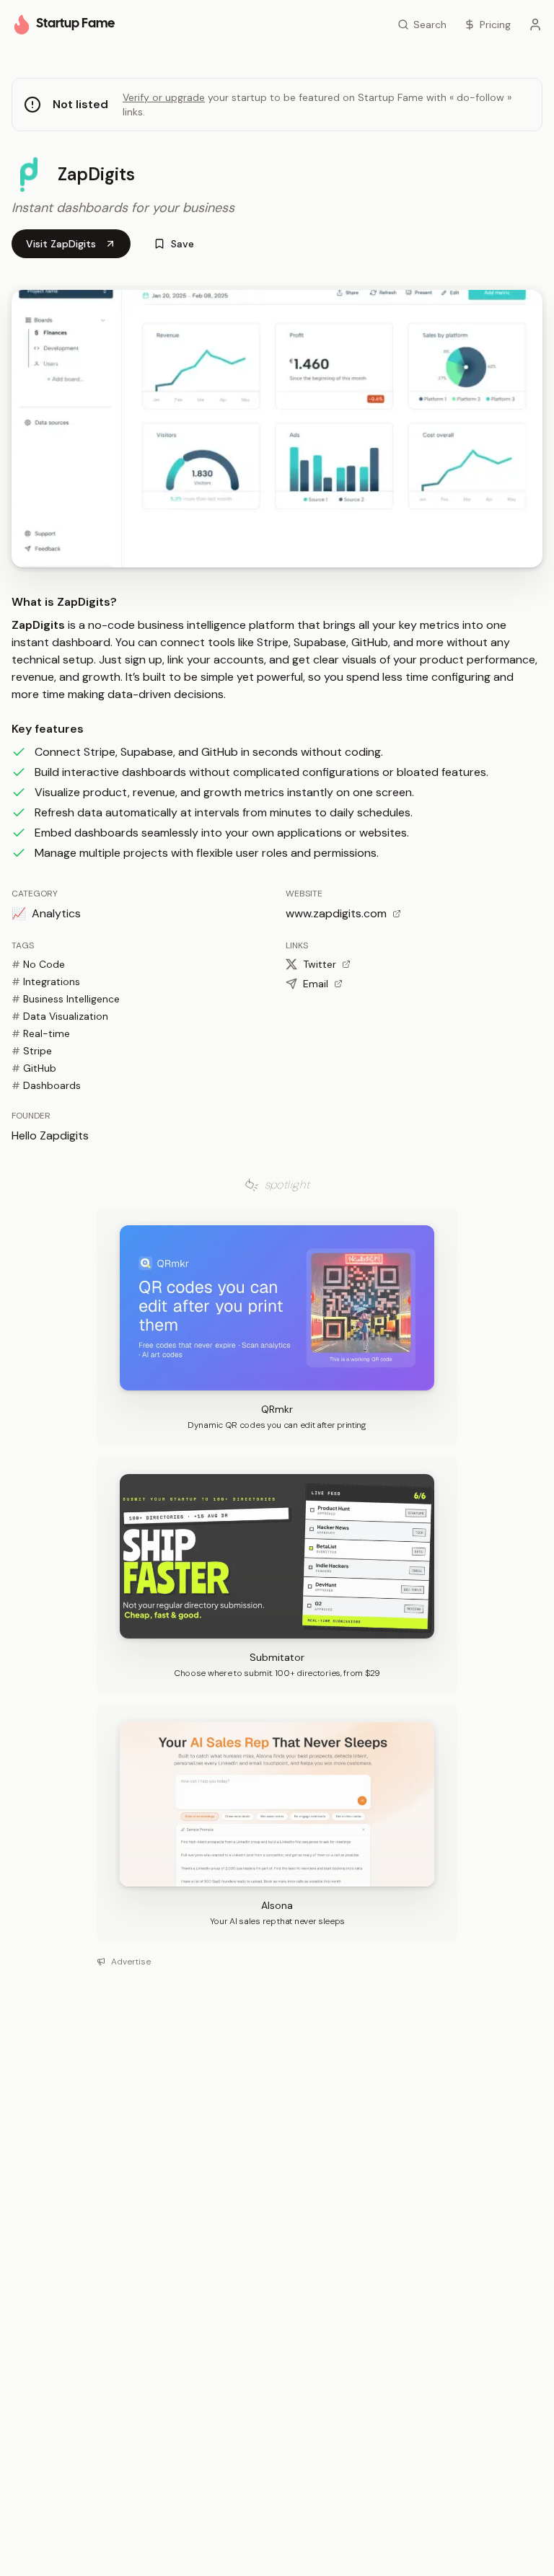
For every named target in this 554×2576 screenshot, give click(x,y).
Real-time (41, 1033)
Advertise (131, 1962)
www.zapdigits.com (336, 913)
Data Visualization (60, 1016)
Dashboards (46, 1085)
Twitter (320, 964)
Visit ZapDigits (61, 244)
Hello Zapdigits (50, 1135)
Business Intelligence (66, 999)
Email (316, 984)
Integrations (46, 982)
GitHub (34, 1068)
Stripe (32, 1051)
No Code (38, 964)
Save (183, 244)
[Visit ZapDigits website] (277, 429)
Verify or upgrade (164, 97)
